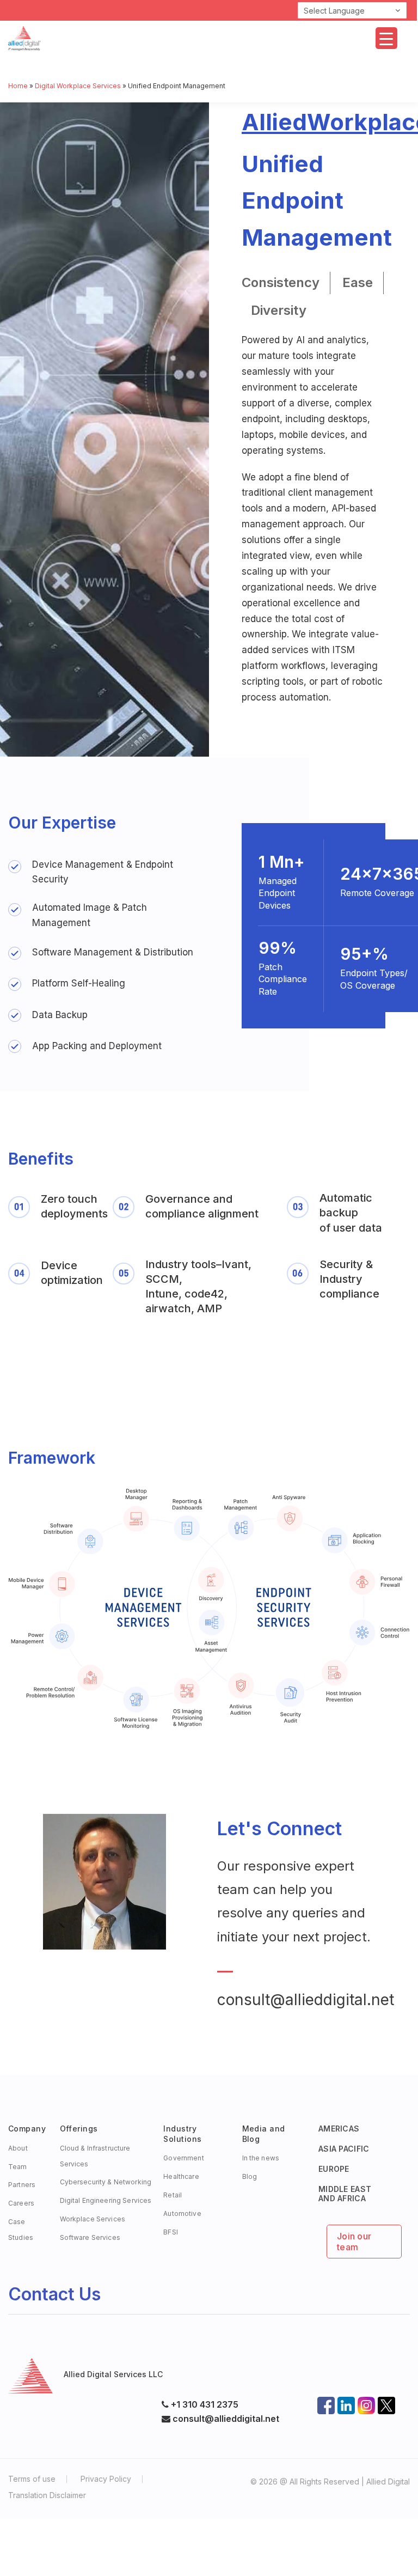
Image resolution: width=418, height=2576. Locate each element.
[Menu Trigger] (386, 38)
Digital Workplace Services (78, 86)
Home (18, 86)
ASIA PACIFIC (344, 2149)
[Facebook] (326, 2402)
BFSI (171, 2232)
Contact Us (54, 2294)
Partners (22, 2185)
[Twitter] (386, 2402)
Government (183, 2158)
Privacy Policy (106, 2479)
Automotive (182, 2213)
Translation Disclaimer (47, 2495)
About (18, 2148)
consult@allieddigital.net (306, 2000)
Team (18, 2167)
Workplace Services (93, 2219)
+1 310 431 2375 (205, 2404)
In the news (261, 2158)
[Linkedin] (346, 2402)
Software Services (90, 2237)
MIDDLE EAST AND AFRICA (345, 2194)
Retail (173, 2195)
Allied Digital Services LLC (113, 2374)
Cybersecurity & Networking (106, 2182)
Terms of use (32, 2479)
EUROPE (334, 2169)
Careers (21, 2203)
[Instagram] (366, 2402)
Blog (250, 2176)
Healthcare (181, 2176)
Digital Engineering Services (106, 2200)
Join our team (354, 2242)
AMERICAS (339, 2129)
